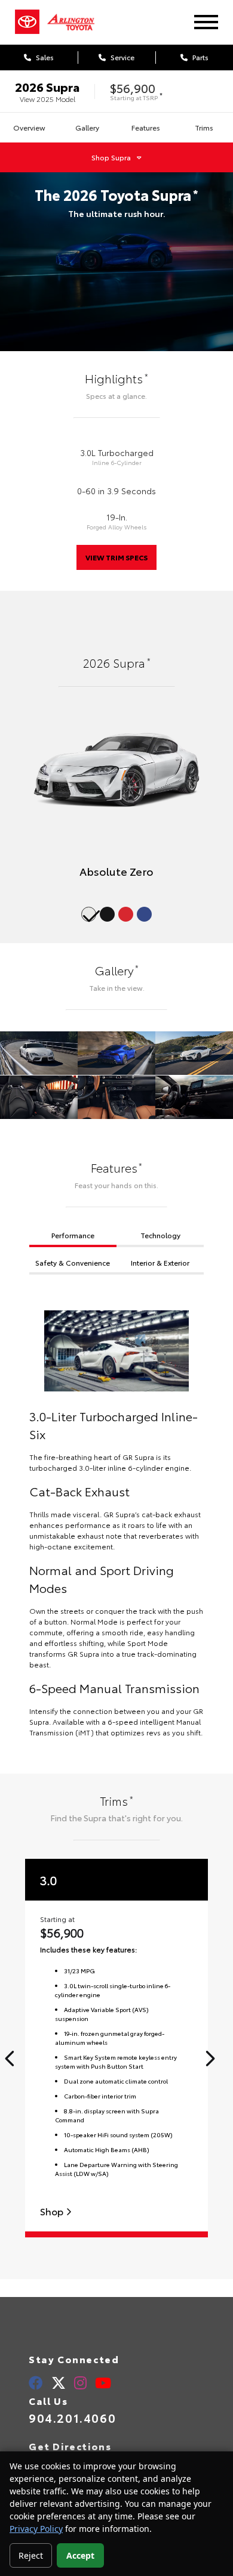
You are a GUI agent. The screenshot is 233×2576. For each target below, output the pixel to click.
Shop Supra (111, 157)
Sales (44, 57)
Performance (73, 1235)
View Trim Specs (116, 557)
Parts (200, 57)
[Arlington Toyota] (77, 22)
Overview (29, 127)
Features (146, 127)
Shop (53, 2211)
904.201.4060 (72, 2417)
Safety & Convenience (73, 1262)
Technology (160, 1235)
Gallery (87, 127)
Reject (31, 2555)
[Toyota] (27, 22)
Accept (80, 2555)
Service (122, 57)
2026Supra (47, 86)
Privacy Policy (36, 2529)
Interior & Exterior (160, 1262)
